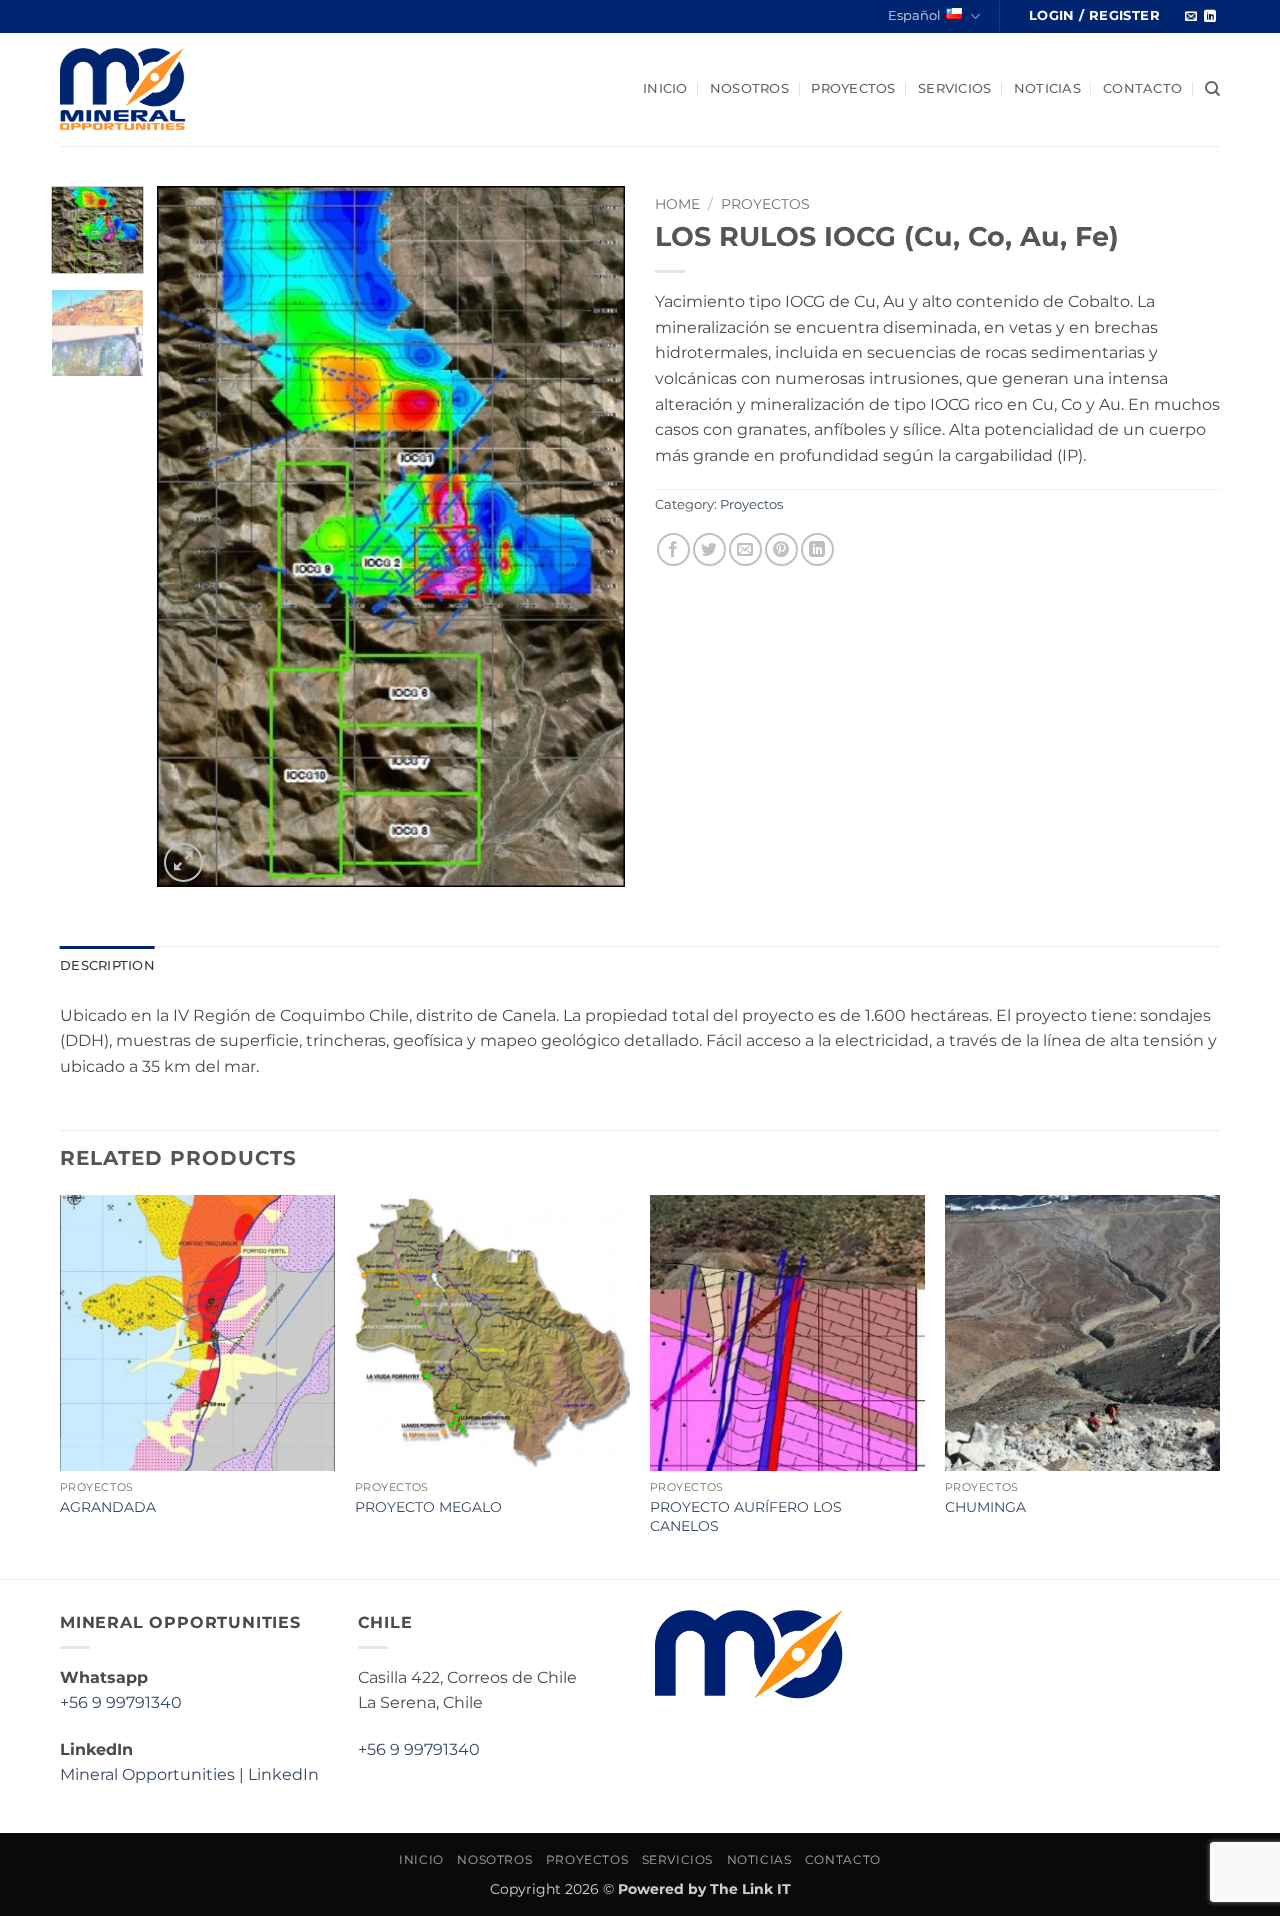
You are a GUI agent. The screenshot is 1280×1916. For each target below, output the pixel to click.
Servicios (954, 88)
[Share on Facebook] (673, 549)
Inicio (665, 88)
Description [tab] (107, 965)
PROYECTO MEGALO (428, 1507)
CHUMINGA (985, 1507)
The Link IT (750, 1889)
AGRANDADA (108, 1507)
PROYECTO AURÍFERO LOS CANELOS (746, 1516)
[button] (1094, 16)
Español (914, 15)
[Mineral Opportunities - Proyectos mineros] (187, 89)
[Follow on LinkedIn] (1210, 17)
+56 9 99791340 (121, 1702)
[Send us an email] (1191, 17)
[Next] (591, 536)
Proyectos (853, 88)
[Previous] (192, 536)
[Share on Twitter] (709, 549)
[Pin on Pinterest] (781, 549)
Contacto (1142, 88)
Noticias (1047, 88)
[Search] (1212, 89)
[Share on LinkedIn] (817, 549)
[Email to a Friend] (745, 549)
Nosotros (749, 88)
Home (677, 204)
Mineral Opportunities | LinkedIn (189, 1774)
